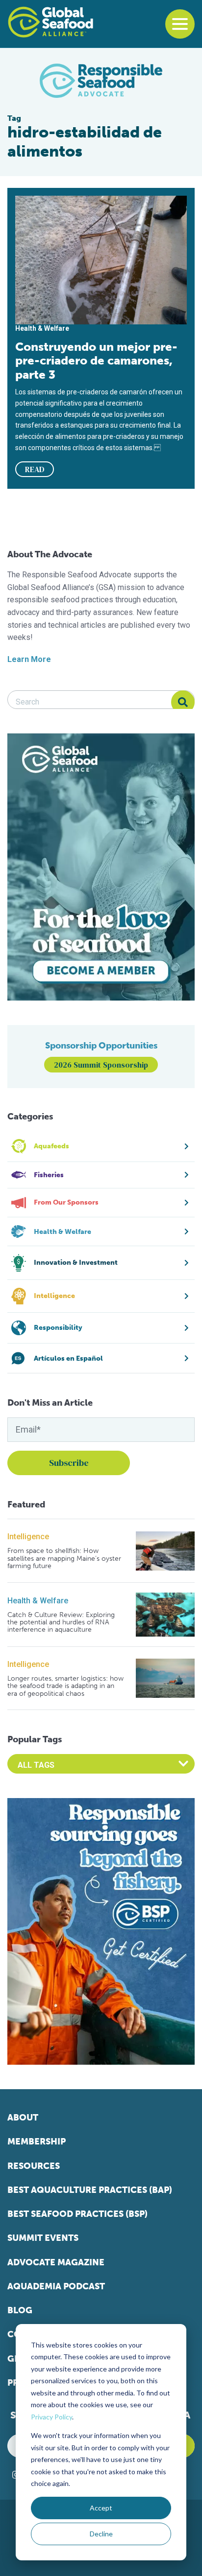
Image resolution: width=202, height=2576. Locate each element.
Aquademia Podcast (56, 2286)
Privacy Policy (51, 2417)
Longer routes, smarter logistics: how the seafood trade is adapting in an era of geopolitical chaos (65, 1686)
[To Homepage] (50, 22)
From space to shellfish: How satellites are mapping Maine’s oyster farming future (64, 1558)
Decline (101, 2534)
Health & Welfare (38, 1601)
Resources (34, 2166)
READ (35, 469)
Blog (20, 2310)
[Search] (183, 702)
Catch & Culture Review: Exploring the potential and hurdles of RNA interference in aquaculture (61, 1622)
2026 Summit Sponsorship (101, 1065)
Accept (101, 2508)
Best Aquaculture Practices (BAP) (90, 2190)
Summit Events (43, 2238)
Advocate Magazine (56, 2262)
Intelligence (28, 1537)
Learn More (29, 659)
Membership (37, 2142)
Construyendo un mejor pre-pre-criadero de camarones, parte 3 (96, 361)
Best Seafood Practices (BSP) (77, 2214)
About (23, 2118)
